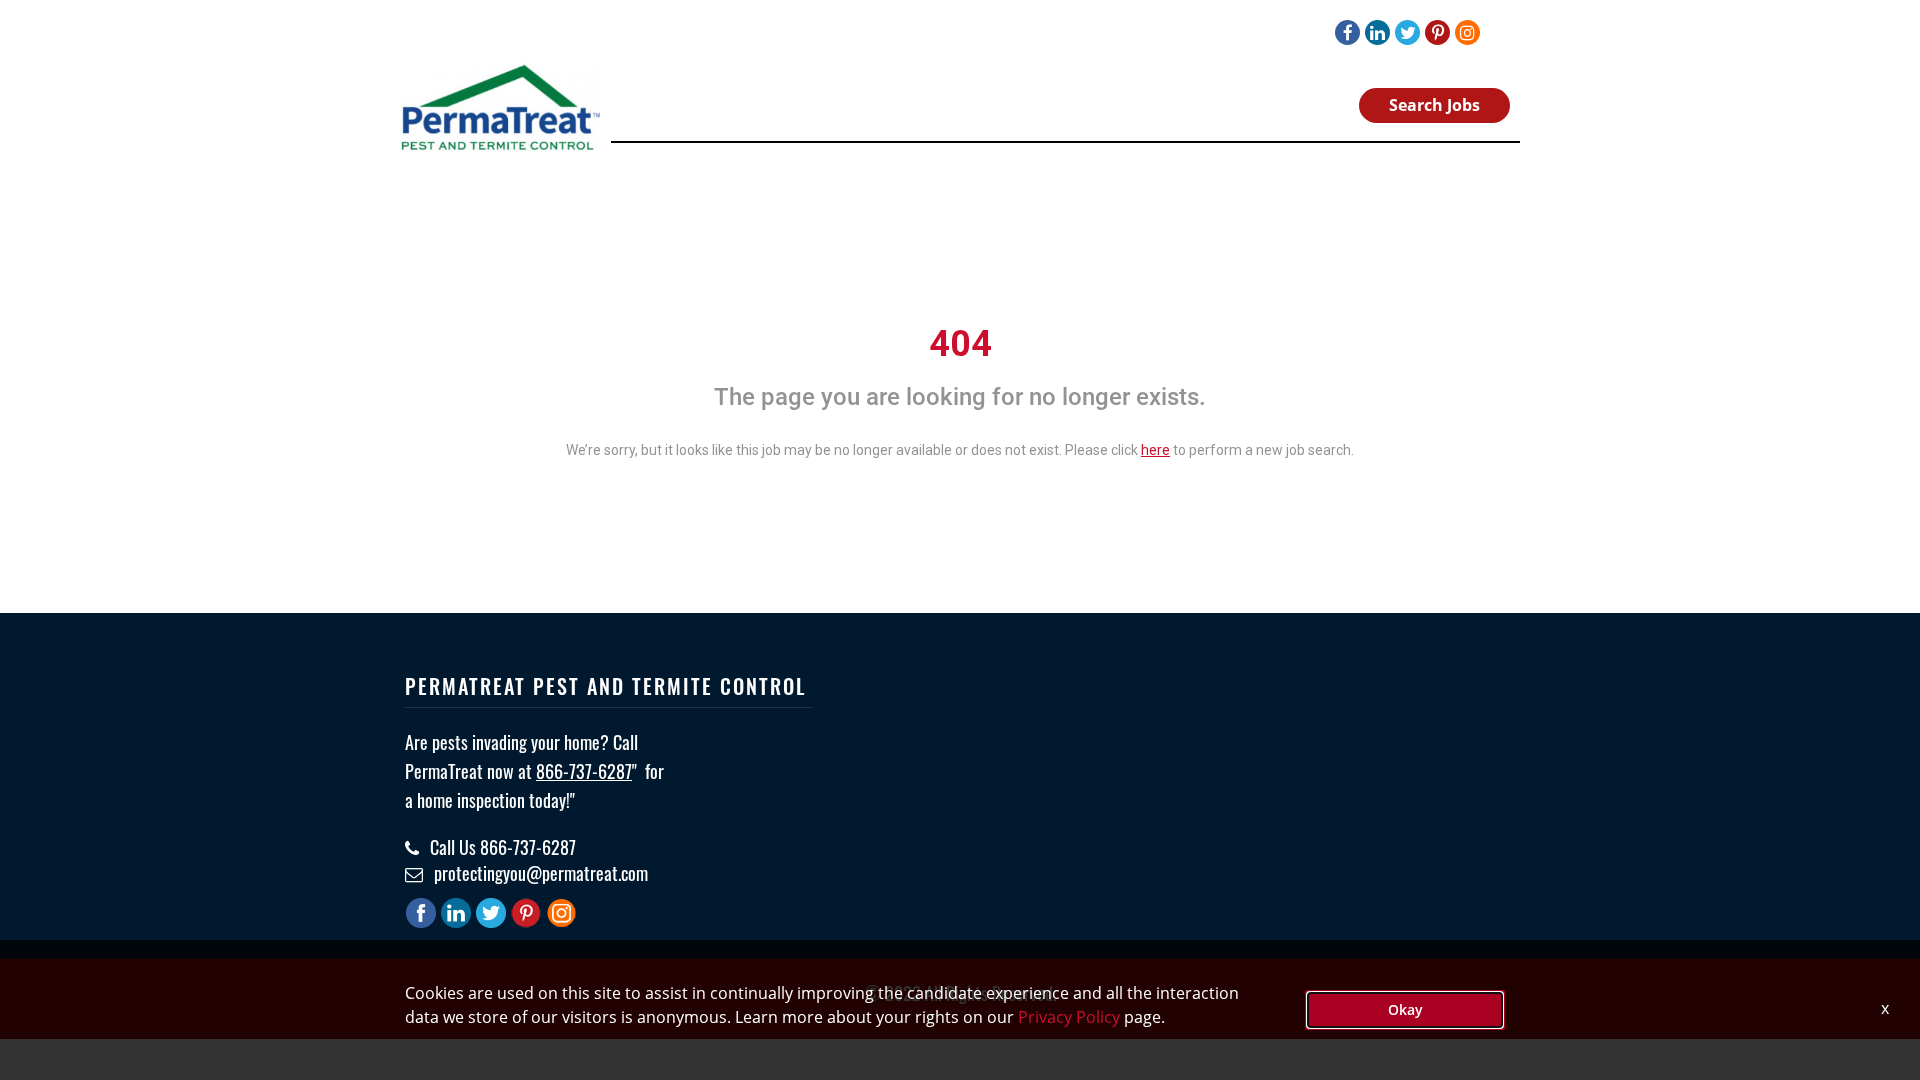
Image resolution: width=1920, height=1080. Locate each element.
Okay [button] (1405, 1009)
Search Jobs (1434, 105)
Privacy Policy (1069, 1017)
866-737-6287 (584, 771)
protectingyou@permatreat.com (539, 873)
